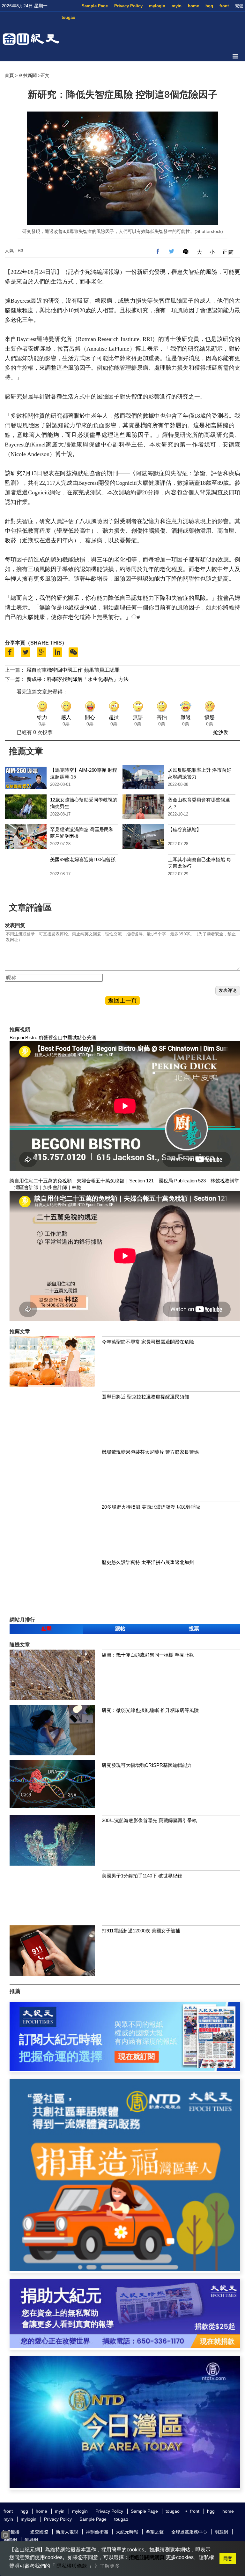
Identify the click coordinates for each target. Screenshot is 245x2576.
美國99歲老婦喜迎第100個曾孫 (83, 859)
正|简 (228, 252)
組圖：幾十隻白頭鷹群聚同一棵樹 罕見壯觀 (148, 1655)
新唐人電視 (67, 2532)
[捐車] (125, 2269)
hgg (209, 6)
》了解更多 (107, 2566)
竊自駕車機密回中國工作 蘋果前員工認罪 (73, 670)
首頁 (9, 75)
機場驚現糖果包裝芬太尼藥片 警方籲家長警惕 (150, 1452)
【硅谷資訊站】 (185, 829)
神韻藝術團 (97, 2532)
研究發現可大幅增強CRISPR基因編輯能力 (147, 1765)
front (224, 6)
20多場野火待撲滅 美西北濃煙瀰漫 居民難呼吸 (151, 1507)
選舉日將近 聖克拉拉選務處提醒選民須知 (145, 1397)
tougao (68, 17)
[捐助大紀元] (125, 2346)
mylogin (157, 6)
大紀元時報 (127, 2532)
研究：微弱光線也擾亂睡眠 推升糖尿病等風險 (150, 1710)
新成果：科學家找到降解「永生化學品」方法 (78, 679)
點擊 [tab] (47, 1629)
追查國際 (39, 2532)
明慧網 (221, 2532)
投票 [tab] (194, 1629)
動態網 (10, 2540)
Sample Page (95, 6)
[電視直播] (125, 2486)
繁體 (239, 6)
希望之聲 (155, 2532)
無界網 (31, 2540)
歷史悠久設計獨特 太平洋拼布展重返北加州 (148, 1562)
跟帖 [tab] (120, 1629)
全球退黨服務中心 (189, 2532)
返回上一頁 (122, 1001)
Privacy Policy (128, 6)
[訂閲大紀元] (125, 2069)
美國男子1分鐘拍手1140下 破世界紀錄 (142, 1876)
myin (177, 6)
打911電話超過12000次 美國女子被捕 (141, 1931)
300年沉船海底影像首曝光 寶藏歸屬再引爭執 (149, 1820)
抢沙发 (221, 732)
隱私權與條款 (72, 2566)
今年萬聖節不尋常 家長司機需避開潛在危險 (148, 1342)
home (193, 6)
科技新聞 (28, 75)
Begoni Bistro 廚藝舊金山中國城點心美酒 (53, 1037)
